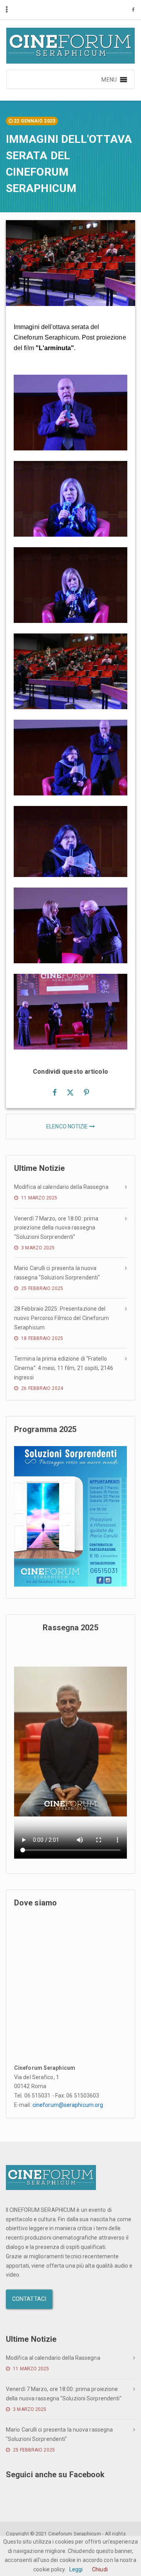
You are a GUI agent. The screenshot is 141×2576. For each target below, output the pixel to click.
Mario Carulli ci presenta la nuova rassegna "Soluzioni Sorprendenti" (57, 1273)
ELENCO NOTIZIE (68, 1126)
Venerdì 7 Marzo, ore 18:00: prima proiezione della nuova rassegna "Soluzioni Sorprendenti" (56, 1228)
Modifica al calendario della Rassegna (61, 1187)
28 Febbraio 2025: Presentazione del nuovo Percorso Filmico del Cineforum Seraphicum (62, 1318)
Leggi (76, 2569)
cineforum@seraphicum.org (68, 2105)
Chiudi (100, 2569)
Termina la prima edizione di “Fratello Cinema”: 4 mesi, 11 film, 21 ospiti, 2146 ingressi (64, 1368)
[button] (109, 79)
